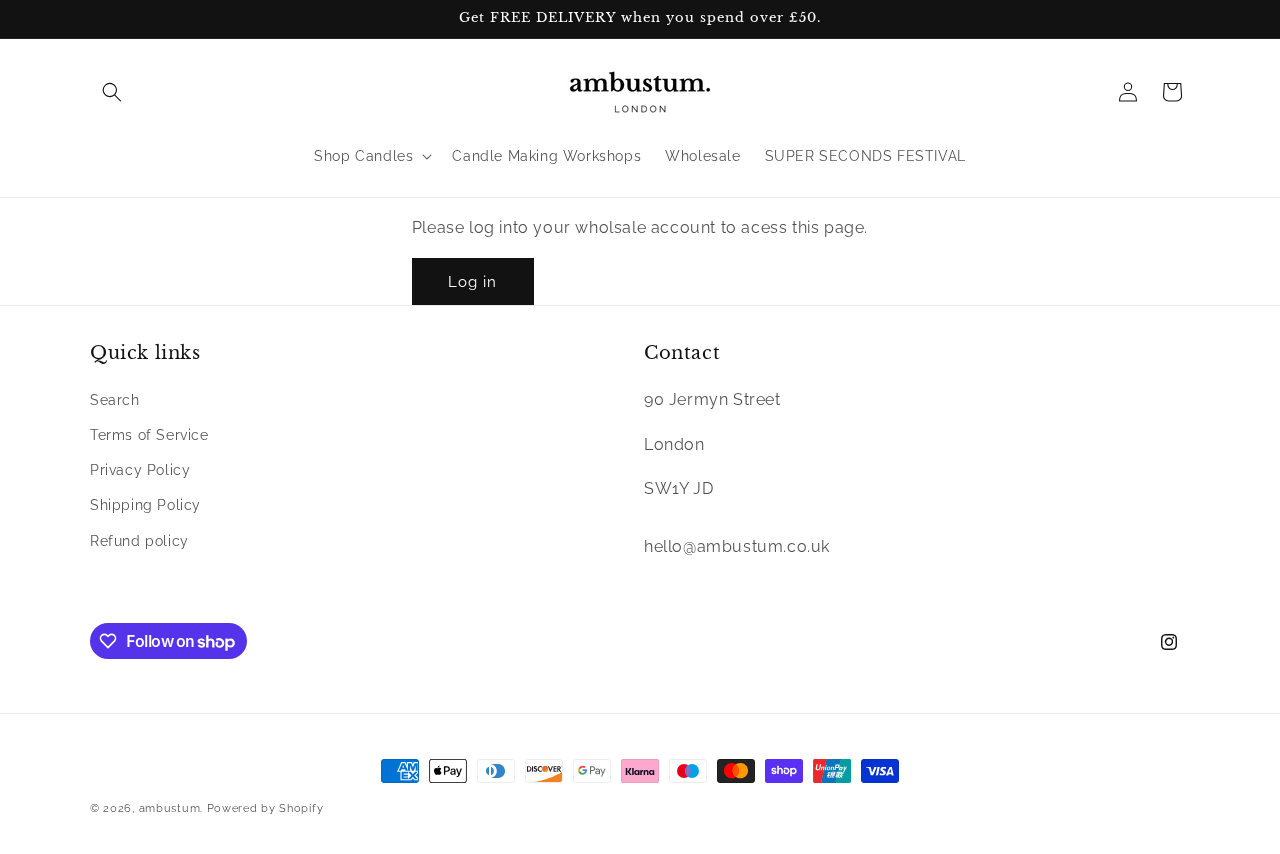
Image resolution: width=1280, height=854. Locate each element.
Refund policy (139, 541)
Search (115, 400)
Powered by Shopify (265, 808)
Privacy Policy (140, 470)
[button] (112, 92)
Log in (472, 282)
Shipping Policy (145, 505)
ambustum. (171, 808)
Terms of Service (149, 435)
